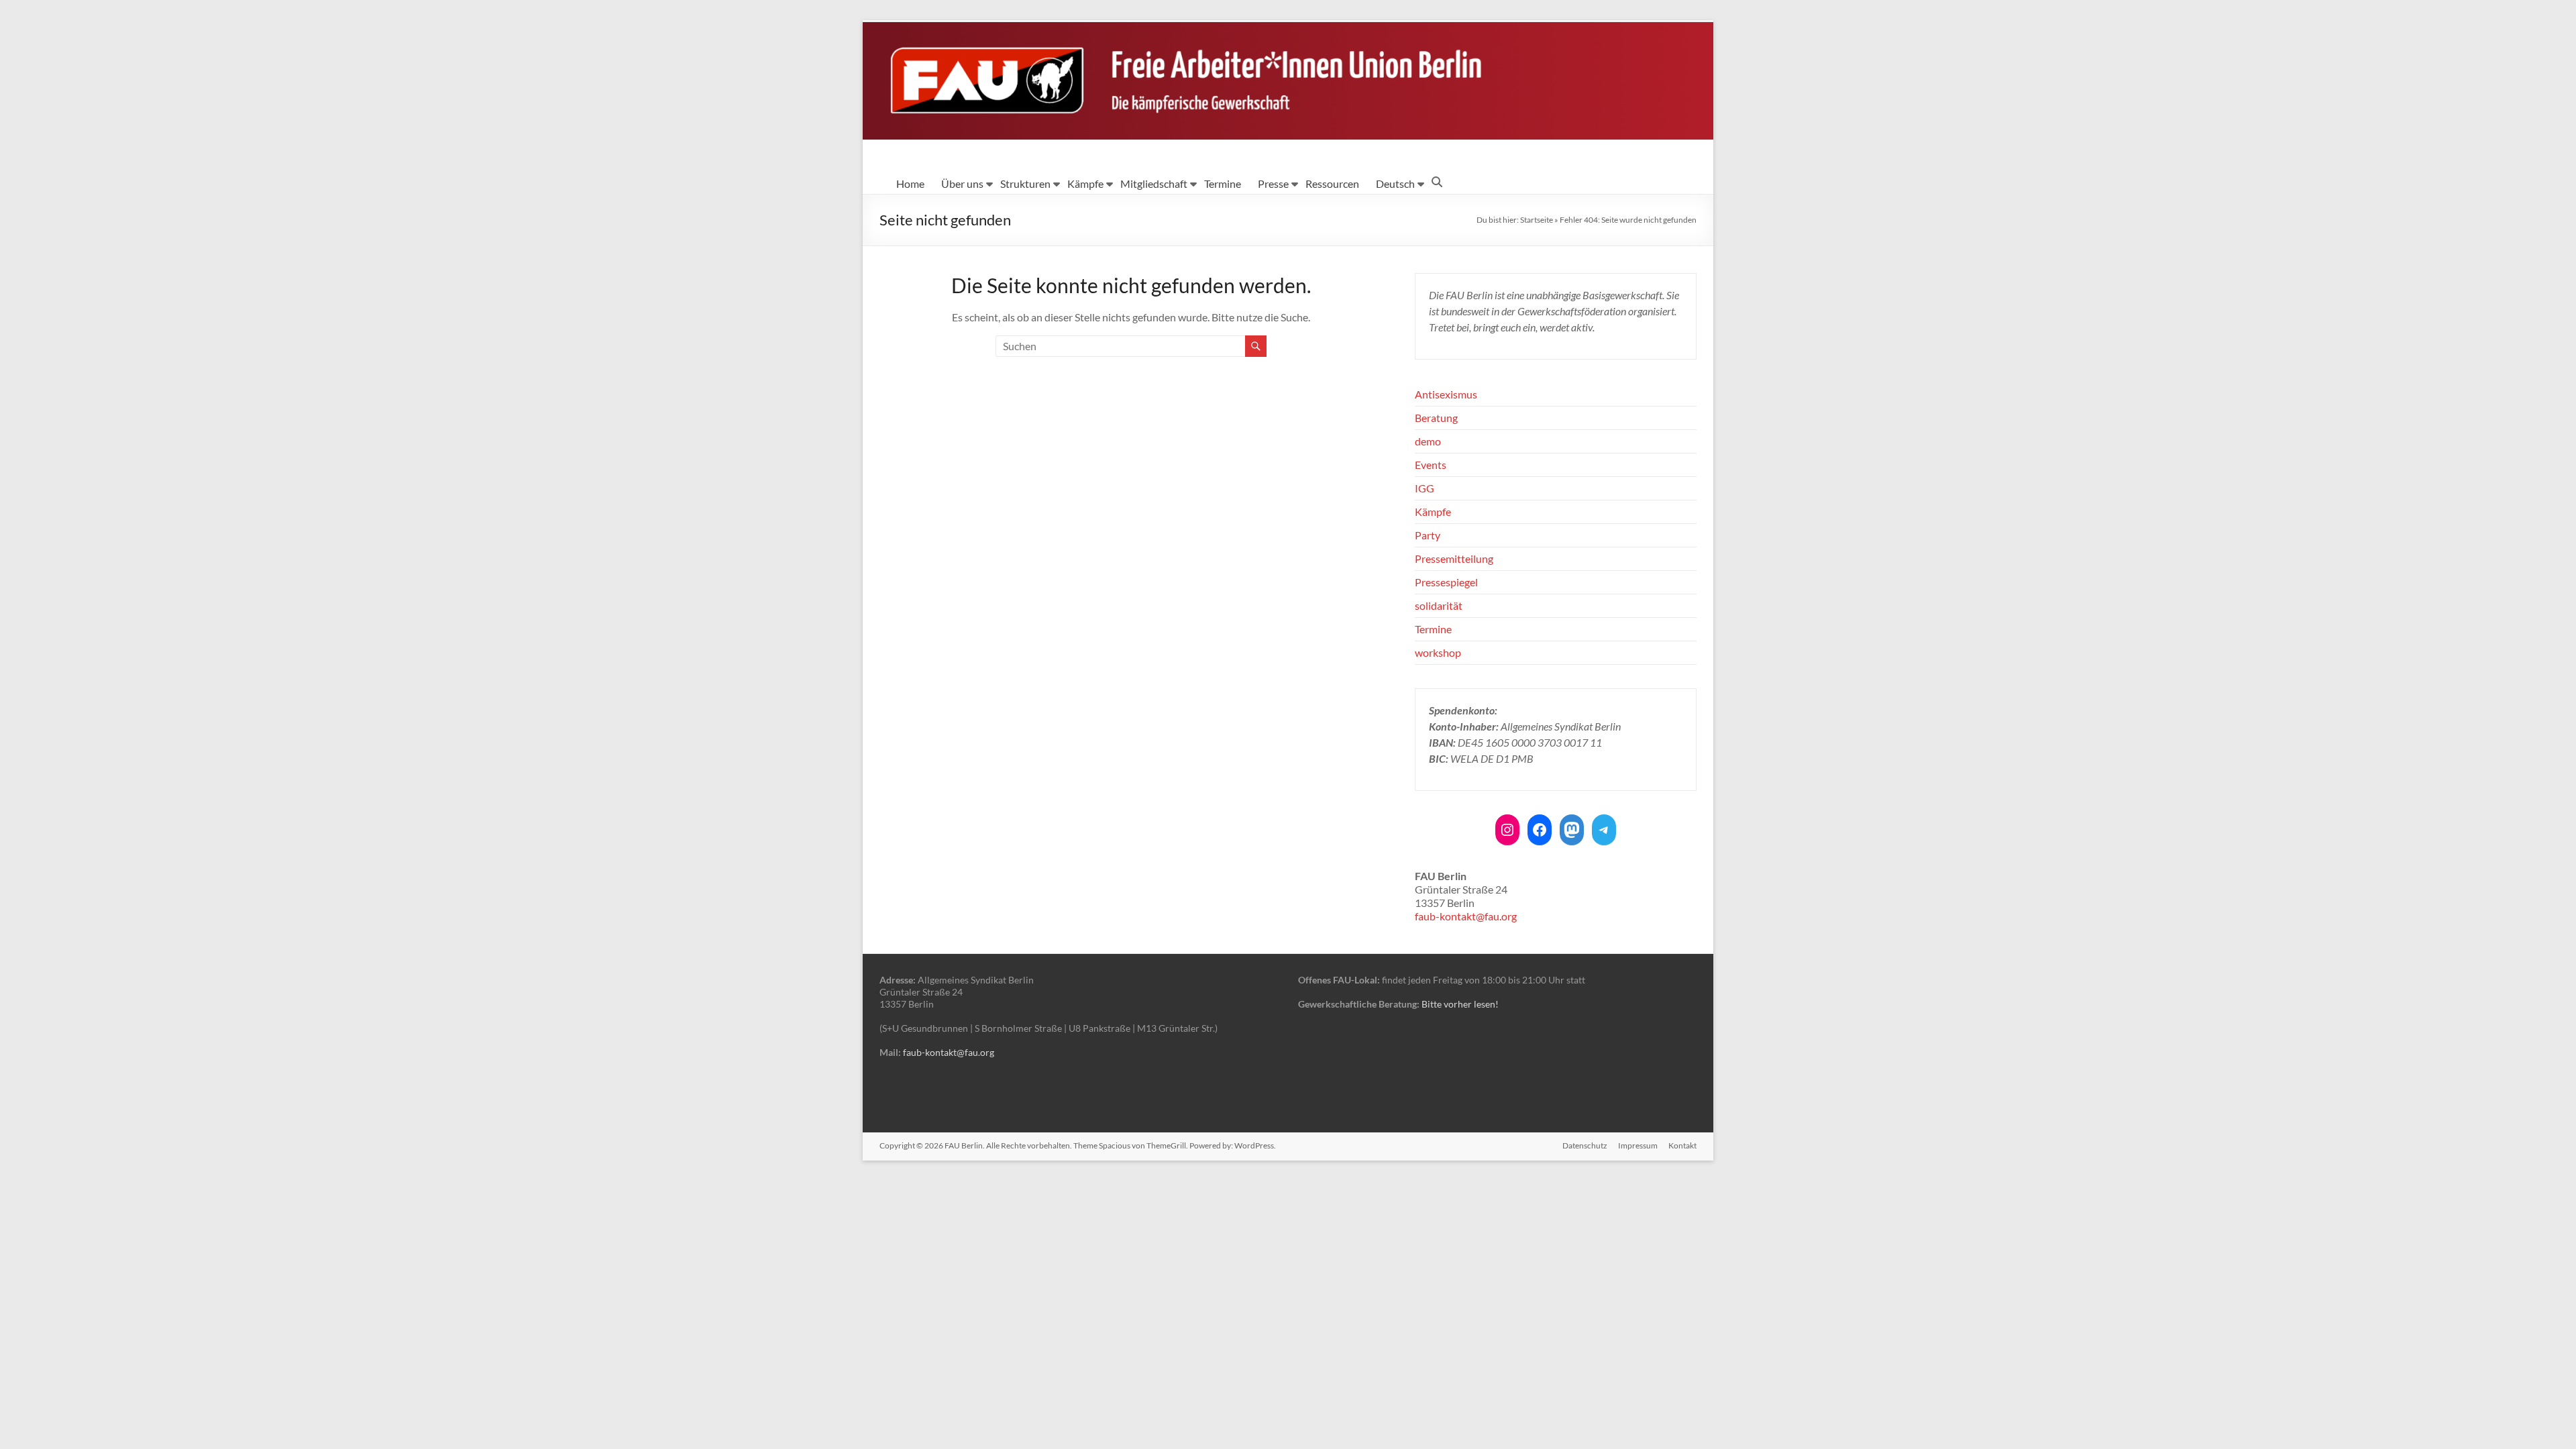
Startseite (1537, 220)
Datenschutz (1585, 1145)
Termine (1223, 183)
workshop (1438, 652)
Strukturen (1025, 183)
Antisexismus (1446, 394)
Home (910, 183)
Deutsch (1395, 183)
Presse (1273, 183)
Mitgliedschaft (1154, 183)
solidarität (1439, 605)
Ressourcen (1332, 183)
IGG (1425, 488)
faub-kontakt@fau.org (1466, 916)
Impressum (1638, 1145)
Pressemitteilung (1454, 558)
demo (1428, 441)
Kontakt (1682, 1145)
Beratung (1436, 418)
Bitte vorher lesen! (1460, 1004)
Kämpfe (1085, 183)
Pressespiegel (1446, 582)
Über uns (962, 183)
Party (1428, 535)
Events (1431, 465)
